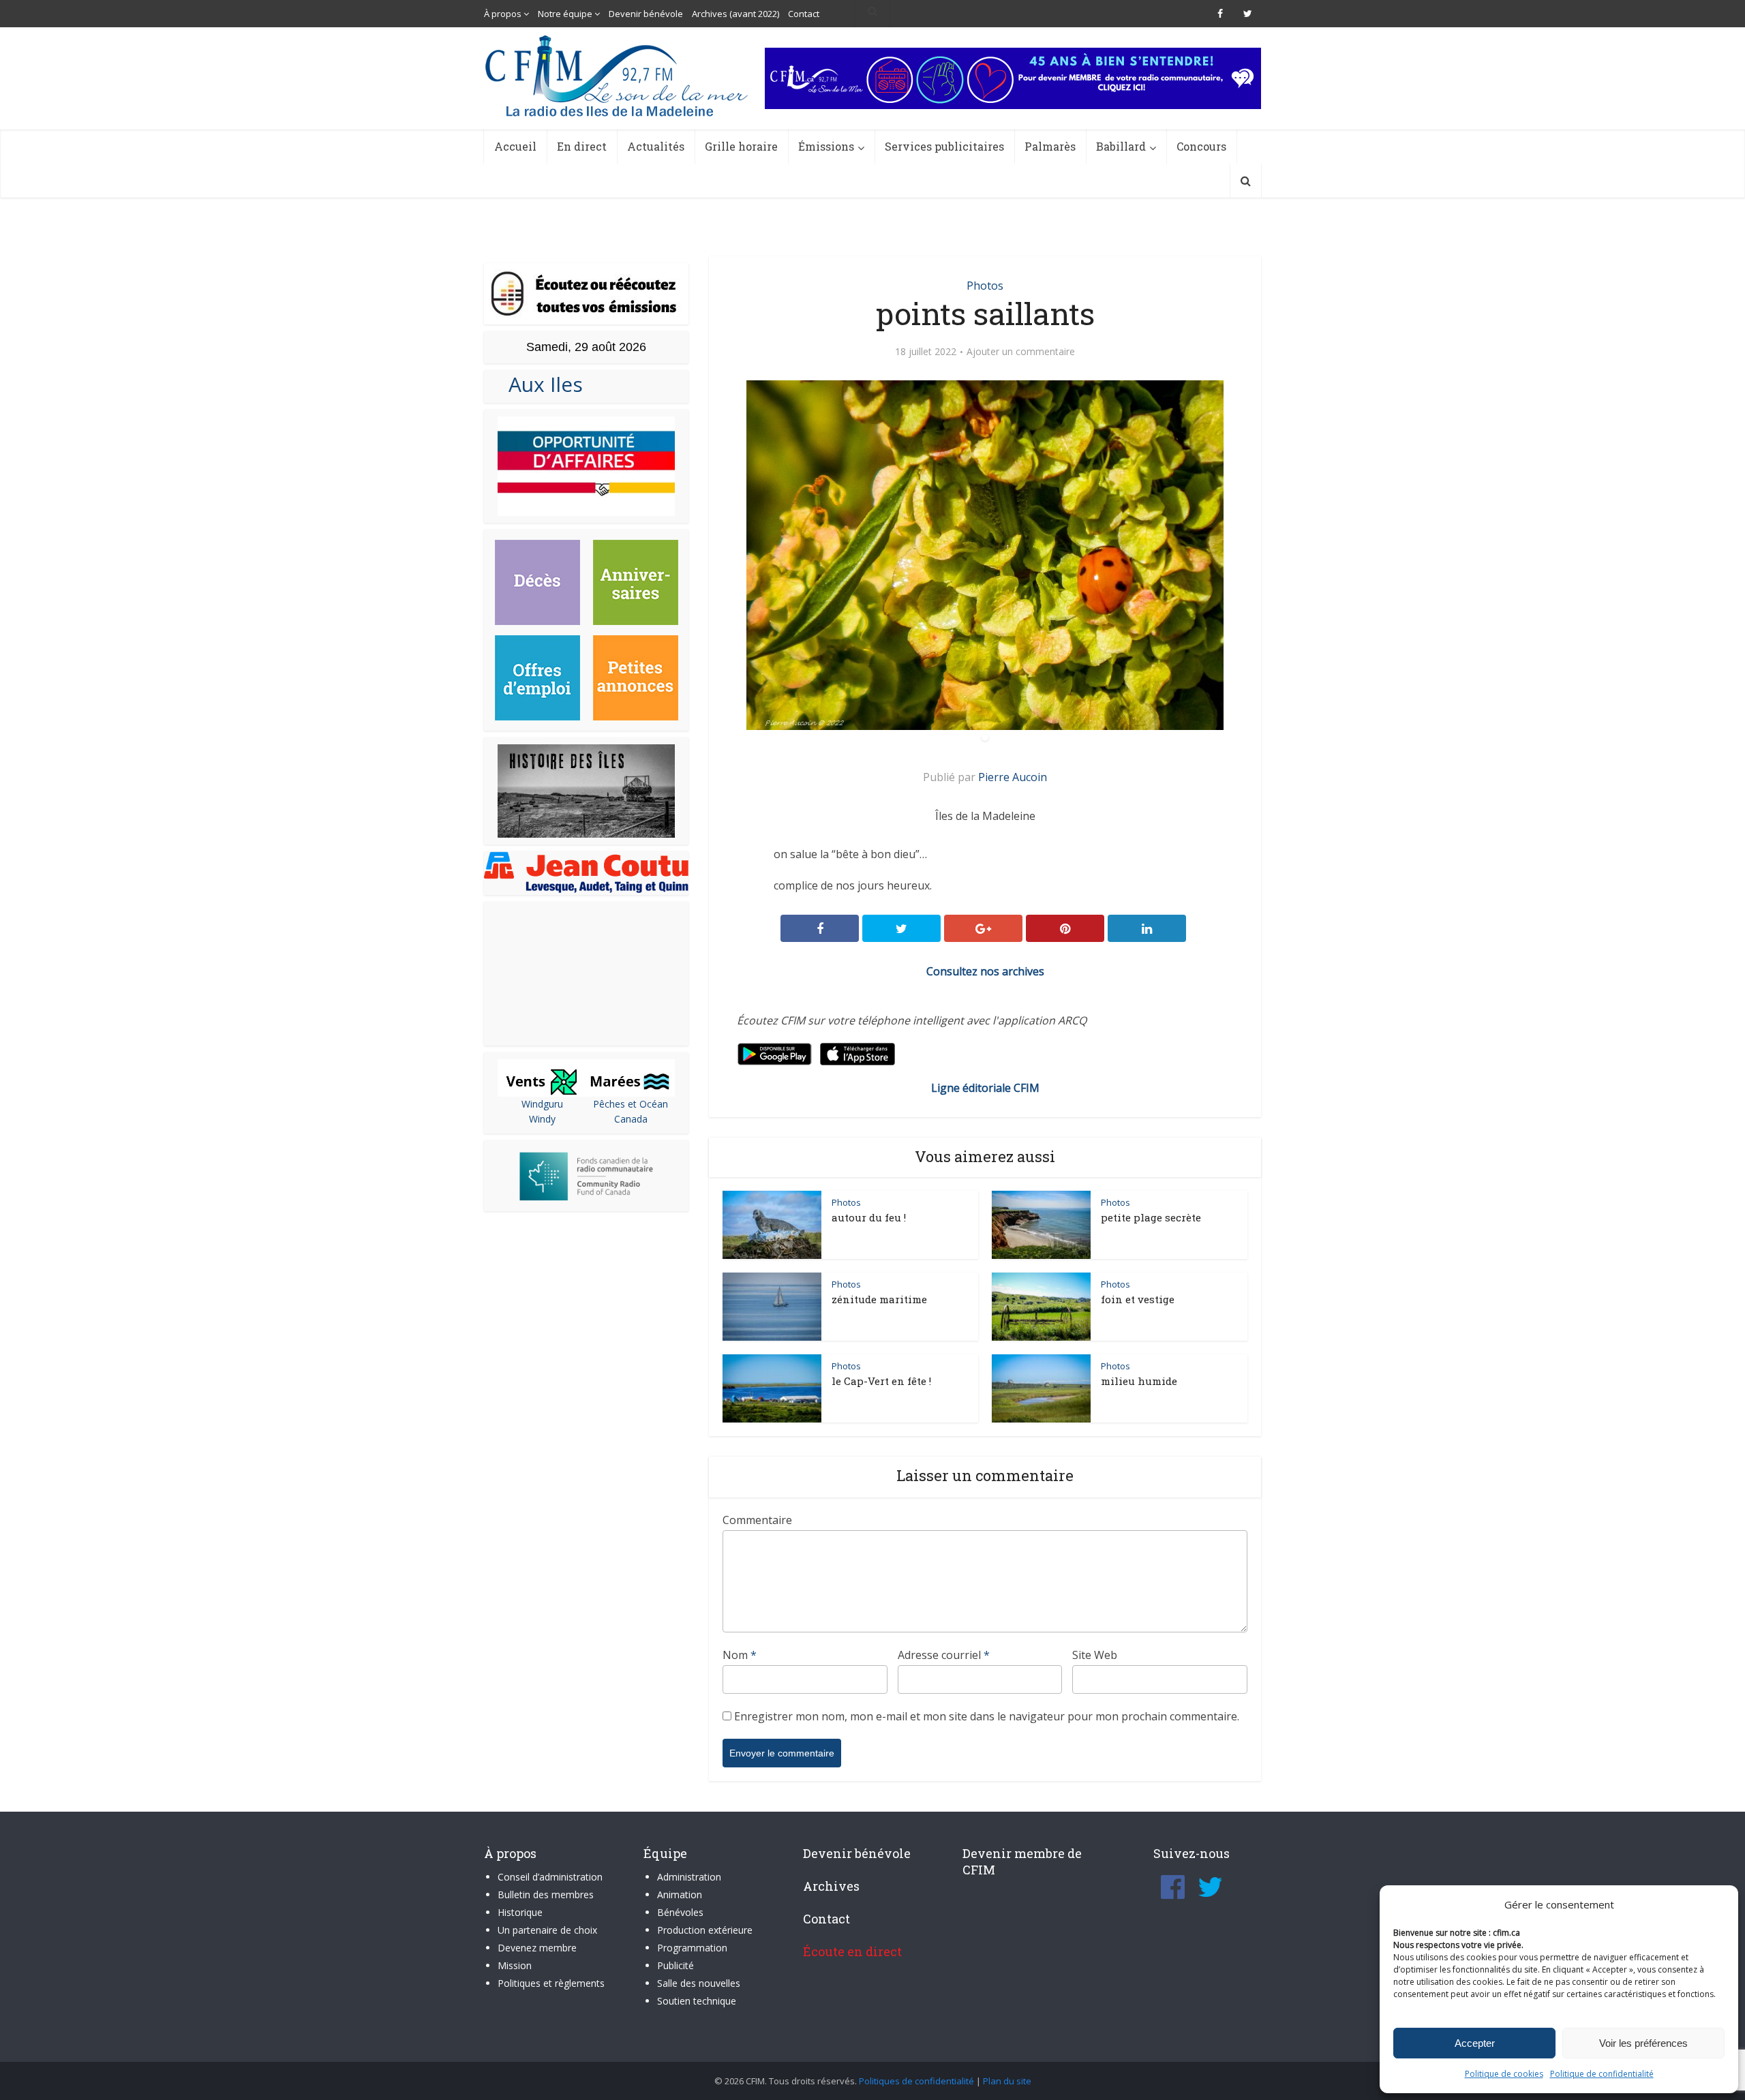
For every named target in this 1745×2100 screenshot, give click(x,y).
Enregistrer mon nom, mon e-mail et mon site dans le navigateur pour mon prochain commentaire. (987, 1716)
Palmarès (1050, 146)
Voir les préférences (1643, 2043)
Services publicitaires (944, 146)
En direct (582, 146)
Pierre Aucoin (1013, 777)
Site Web (1095, 1655)
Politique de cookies (1504, 2074)
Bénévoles (680, 1912)
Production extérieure (705, 1930)
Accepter (1475, 2043)
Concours (1201, 146)
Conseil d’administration (550, 1877)
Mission (515, 1965)
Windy (542, 1119)
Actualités (656, 146)
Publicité (676, 1965)
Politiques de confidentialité (916, 2081)
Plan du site (1007, 2081)
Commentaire (757, 1520)
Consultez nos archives (985, 971)
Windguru (542, 1104)
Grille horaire (741, 146)
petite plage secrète (1151, 1217)
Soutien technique (697, 2001)
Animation (680, 1894)
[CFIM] (618, 76)
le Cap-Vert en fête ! (881, 1381)
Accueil (515, 146)
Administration (689, 1877)
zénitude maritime (879, 1299)
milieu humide (1139, 1381)
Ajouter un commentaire (1021, 352)
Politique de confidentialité (1602, 2074)
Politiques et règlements (551, 1983)
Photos (985, 286)
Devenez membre (537, 1948)
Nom (740, 1655)
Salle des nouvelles (699, 1983)
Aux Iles (540, 384)
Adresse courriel (944, 1655)
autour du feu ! (869, 1217)
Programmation (692, 1948)
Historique (520, 1912)
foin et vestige (1138, 1299)
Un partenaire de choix (547, 1930)
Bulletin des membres (546, 1894)
